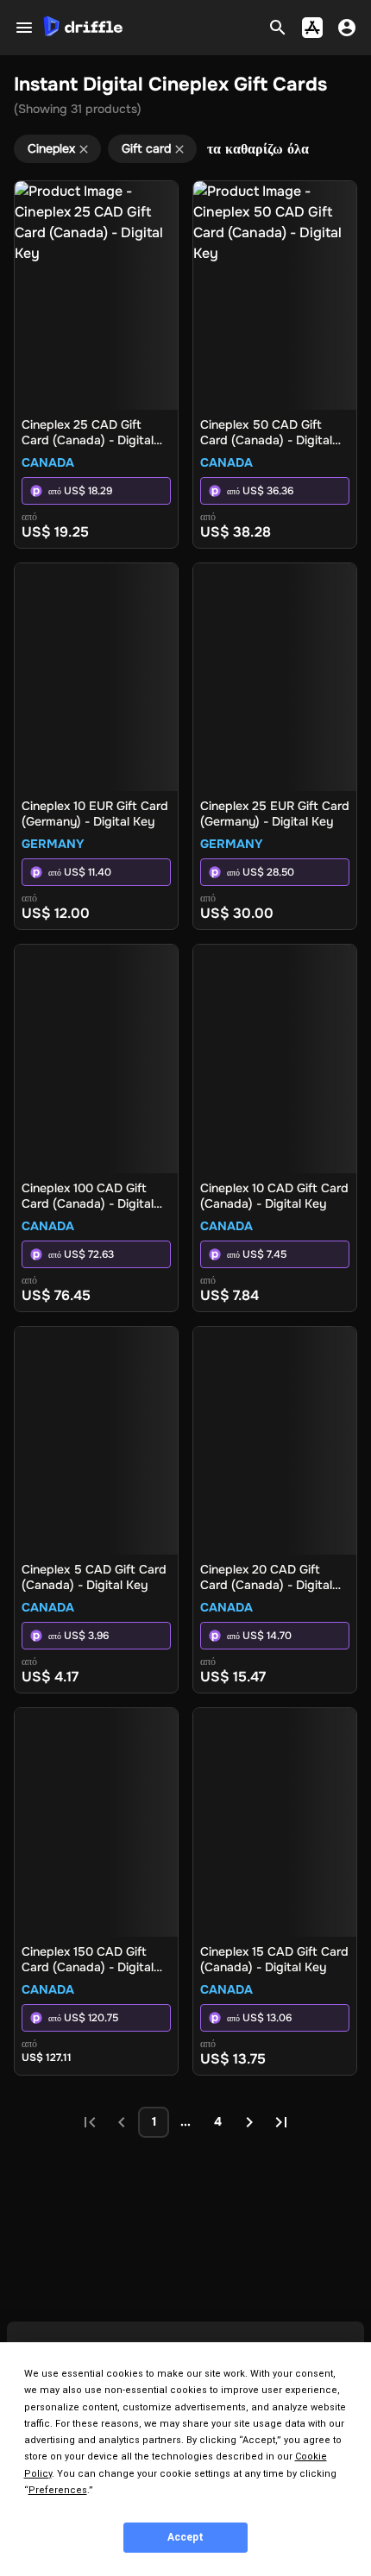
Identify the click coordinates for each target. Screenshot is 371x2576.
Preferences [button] (58, 2490)
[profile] (347, 28)
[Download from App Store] (312, 28)
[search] (278, 28)
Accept (185, 2537)
